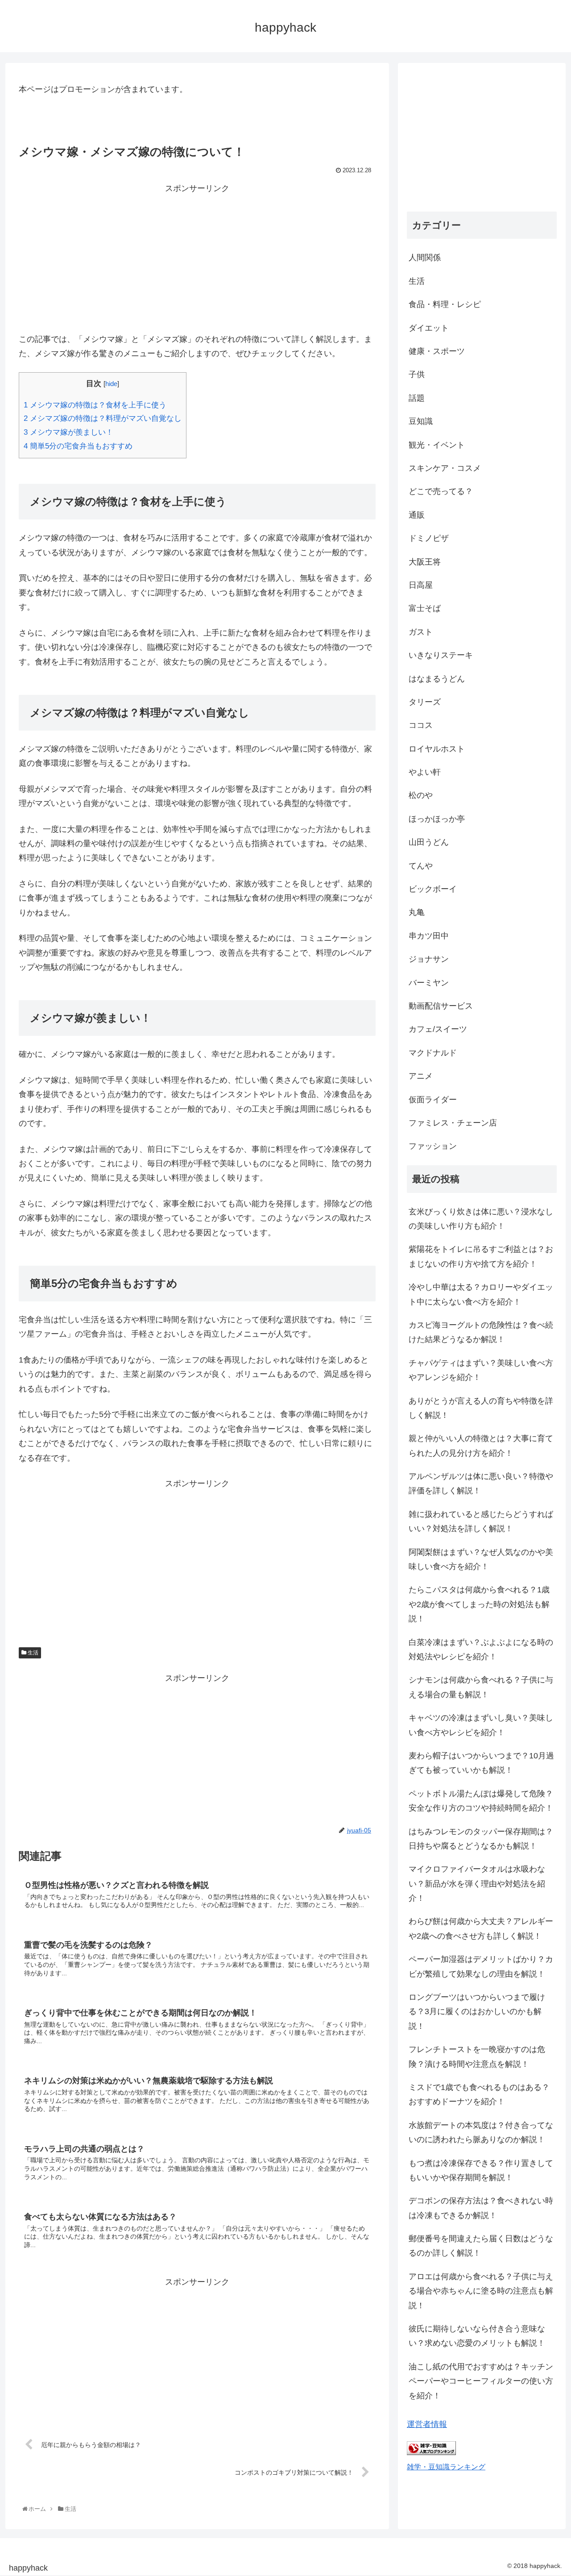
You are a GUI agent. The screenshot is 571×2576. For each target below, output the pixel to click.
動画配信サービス (441, 1006)
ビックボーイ (433, 889)
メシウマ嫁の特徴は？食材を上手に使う (95, 405)
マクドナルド (433, 1053)
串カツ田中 (429, 936)
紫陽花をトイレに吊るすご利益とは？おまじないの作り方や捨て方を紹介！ (481, 1256)
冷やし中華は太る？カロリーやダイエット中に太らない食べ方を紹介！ (481, 1294)
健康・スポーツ (437, 351)
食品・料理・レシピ (445, 304)
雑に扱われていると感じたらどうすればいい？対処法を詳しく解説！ (481, 1521)
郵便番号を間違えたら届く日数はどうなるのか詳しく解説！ (481, 2246)
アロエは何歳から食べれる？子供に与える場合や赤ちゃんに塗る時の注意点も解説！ (481, 2291)
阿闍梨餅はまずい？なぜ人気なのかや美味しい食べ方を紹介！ (481, 1559)
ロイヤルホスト (437, 749)
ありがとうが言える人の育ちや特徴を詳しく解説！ (481, 1408)
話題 (417, 398)
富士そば (425, 608)
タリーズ (425, 702)
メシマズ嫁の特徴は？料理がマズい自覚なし (103, 418)
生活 (32, 1653)
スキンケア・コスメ (445, 468)
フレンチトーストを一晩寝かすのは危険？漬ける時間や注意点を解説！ (477, 2057)
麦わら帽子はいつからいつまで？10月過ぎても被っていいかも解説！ (481, 1763)
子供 (417, 374)
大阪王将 (425, 562)
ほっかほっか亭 (437, 819)
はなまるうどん (437, 679)
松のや (421, 795)
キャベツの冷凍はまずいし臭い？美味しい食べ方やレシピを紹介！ (481, 1725)
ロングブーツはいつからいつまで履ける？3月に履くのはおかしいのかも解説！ (477, 2012)
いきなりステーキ (441, 655)
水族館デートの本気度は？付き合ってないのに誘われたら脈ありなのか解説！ (481, 2132)
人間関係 (425, 258)
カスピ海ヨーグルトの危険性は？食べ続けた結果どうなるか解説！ (481, 1332)
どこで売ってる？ (441, 491)
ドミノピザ (429, 538)
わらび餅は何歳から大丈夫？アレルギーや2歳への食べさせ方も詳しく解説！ (481, 1928)
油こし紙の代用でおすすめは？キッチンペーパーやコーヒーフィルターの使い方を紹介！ (481, 2381)
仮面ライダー (433, 1100)
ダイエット (429, 328)
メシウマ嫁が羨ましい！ (68, 432)
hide (111, 384)
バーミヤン (429, 983)
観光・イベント (437, 445)
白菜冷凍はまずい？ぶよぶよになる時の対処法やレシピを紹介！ (481, 1649)
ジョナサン (429, 959)
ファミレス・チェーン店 (453, 1123)
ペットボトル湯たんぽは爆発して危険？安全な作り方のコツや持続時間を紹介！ (481, 1801)
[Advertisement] (197, 258)
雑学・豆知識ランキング (446, 2467)
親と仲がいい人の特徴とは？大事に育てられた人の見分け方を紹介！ (481, 1446)
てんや (421, 866)
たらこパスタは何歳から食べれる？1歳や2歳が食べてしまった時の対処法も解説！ (479, 1604)
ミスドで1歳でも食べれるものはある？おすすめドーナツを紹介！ (479, 2094)
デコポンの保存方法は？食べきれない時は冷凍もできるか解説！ (481, 2208)
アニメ (421, 1076)
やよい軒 (425, 772)
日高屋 (421, 585)
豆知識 (421, 421)
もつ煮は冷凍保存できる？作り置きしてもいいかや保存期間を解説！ (481, 2170)
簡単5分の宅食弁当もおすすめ (78, 446)
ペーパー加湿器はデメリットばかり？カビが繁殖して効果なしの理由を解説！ (481, 1966)
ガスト (421, 632)
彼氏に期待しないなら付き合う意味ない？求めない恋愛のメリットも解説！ (477, 2336)
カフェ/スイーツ (438, 1029)
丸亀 (417, 912)
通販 (417, 515)
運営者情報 (427, 2424)
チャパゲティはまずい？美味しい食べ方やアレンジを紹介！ (481, 1370)
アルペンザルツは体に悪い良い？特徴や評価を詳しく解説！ (481, 1483)
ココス (421, 725)
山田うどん (429, 842)
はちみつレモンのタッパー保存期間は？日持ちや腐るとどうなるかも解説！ (481, 1839)
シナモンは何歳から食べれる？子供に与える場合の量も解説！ (481, 1687)
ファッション (433, 1146)
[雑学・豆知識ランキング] (431, 2452)
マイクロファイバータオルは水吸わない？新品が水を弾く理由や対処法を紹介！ (477, 1884)
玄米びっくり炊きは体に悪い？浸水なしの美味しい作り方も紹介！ (481, 1219)
